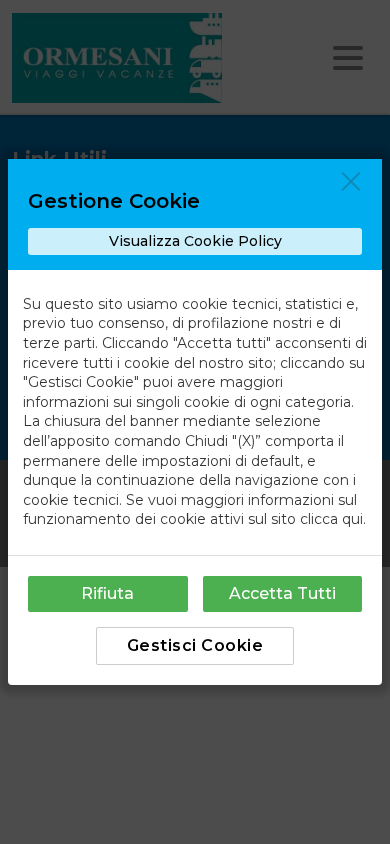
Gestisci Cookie (195, 645)
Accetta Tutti (282, 593)
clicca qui (331, 519)
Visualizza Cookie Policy (195, 241)
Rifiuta (107, 593)
